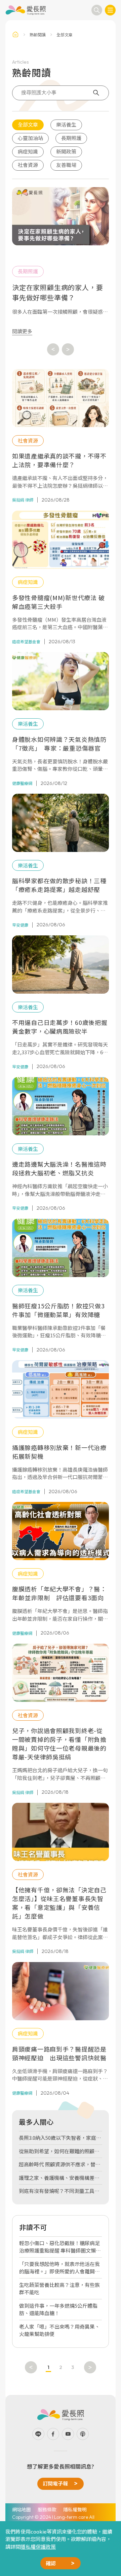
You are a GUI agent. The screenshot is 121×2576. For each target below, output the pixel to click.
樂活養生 (66, 124)
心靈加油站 (30, 138)
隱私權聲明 (75, 2509)
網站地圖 (22, 2509)
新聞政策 (66, 151)
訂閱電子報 (55, 2483)
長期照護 (71, 138)
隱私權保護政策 (38, 2547)
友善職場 (66, 165)
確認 (51, 2563)
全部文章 (28, 124)
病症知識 (28, 151)
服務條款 (47, 2509)
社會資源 (28, 165)
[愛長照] (26, 10)
